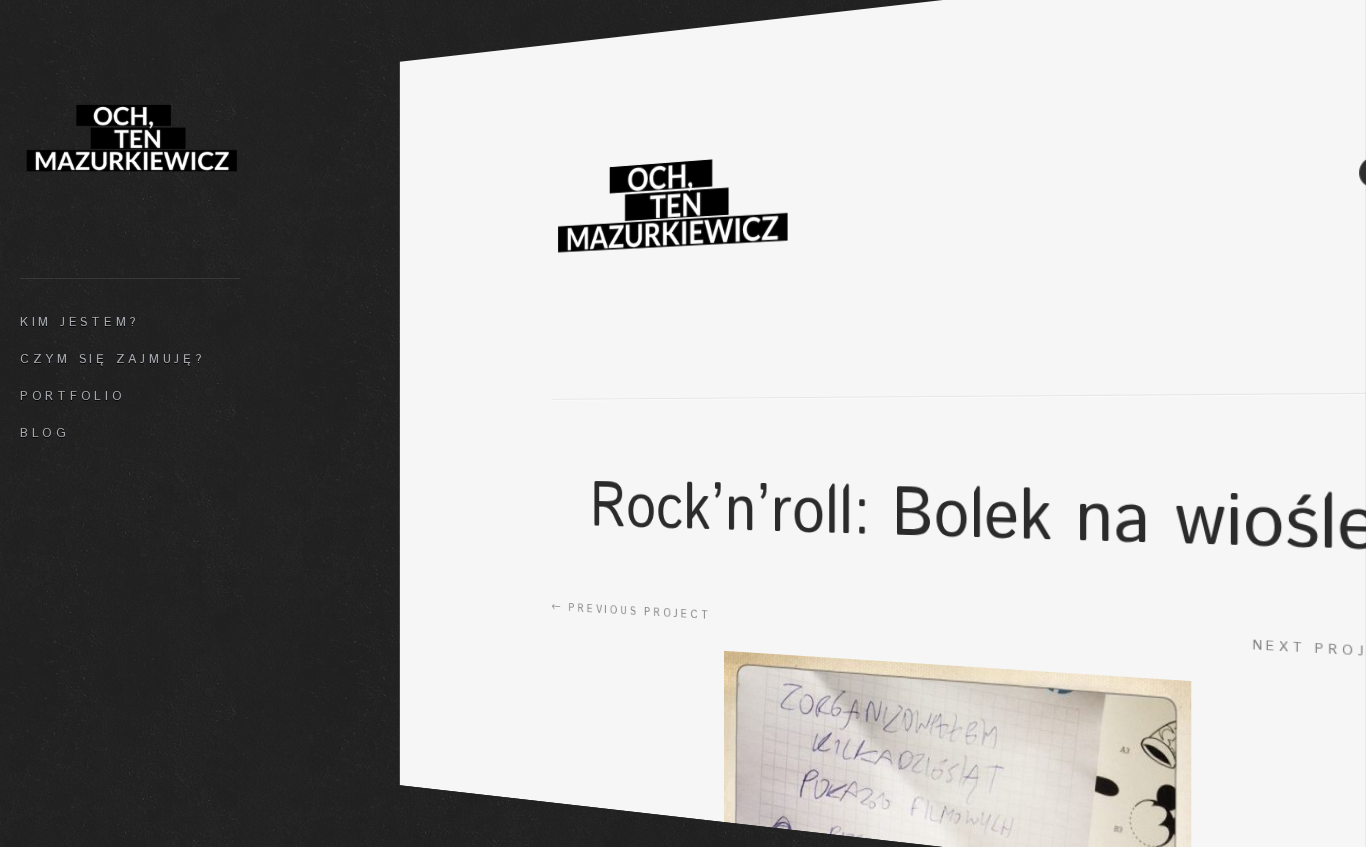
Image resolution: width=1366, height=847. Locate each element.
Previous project (631, 610)
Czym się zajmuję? (112, 359)
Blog (45, 433)
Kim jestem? (79, 322)
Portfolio (73, 396)
